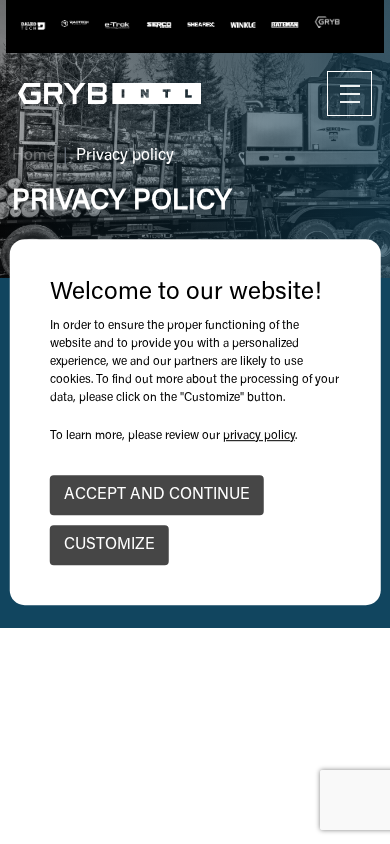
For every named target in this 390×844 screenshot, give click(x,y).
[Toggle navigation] (349, 93)
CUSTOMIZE (109, 545)
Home (33, 156)
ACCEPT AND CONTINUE (157, 495)
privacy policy (259, 436)
